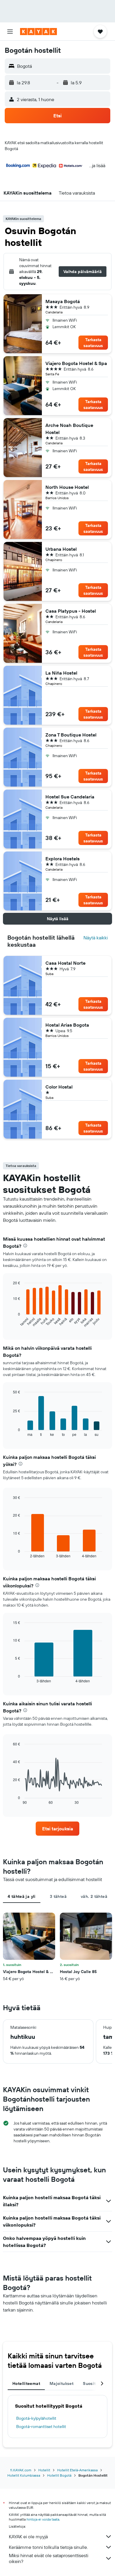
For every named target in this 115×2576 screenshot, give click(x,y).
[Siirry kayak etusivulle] (38, 32)
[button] (10, 32)
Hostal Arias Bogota (67, 1025)
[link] (57, 1829)
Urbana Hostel (61, 549)
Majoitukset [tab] (61, 2383)
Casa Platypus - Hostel (71, 611)
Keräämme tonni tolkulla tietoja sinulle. (48, 2547)
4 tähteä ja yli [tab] (22, 1896)
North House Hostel (67, 487)
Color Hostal (59, 1087)
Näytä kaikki (96, 938)
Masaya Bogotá (63, 301)
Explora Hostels (63, 859)
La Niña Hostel (61, 673)
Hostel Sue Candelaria (70, 797)
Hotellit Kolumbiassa (24, 2475)
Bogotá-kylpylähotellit (36, 2418)
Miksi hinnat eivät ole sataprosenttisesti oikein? (49, 2558)
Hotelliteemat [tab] (26, 2383)
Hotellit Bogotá (59, 2475)
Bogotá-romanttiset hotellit (41, 2427)
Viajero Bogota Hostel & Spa (76, 363)
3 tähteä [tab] (58, 1896)
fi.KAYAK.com (21, 2470)
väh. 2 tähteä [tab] (94, 1896)
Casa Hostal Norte (65, 963)
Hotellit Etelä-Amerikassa (77, 2470)
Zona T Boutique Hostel (71, 735)
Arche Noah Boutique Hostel (69, 429)
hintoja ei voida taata (43, 2519)
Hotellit (44, 2470)
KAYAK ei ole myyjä (28, 2536)
